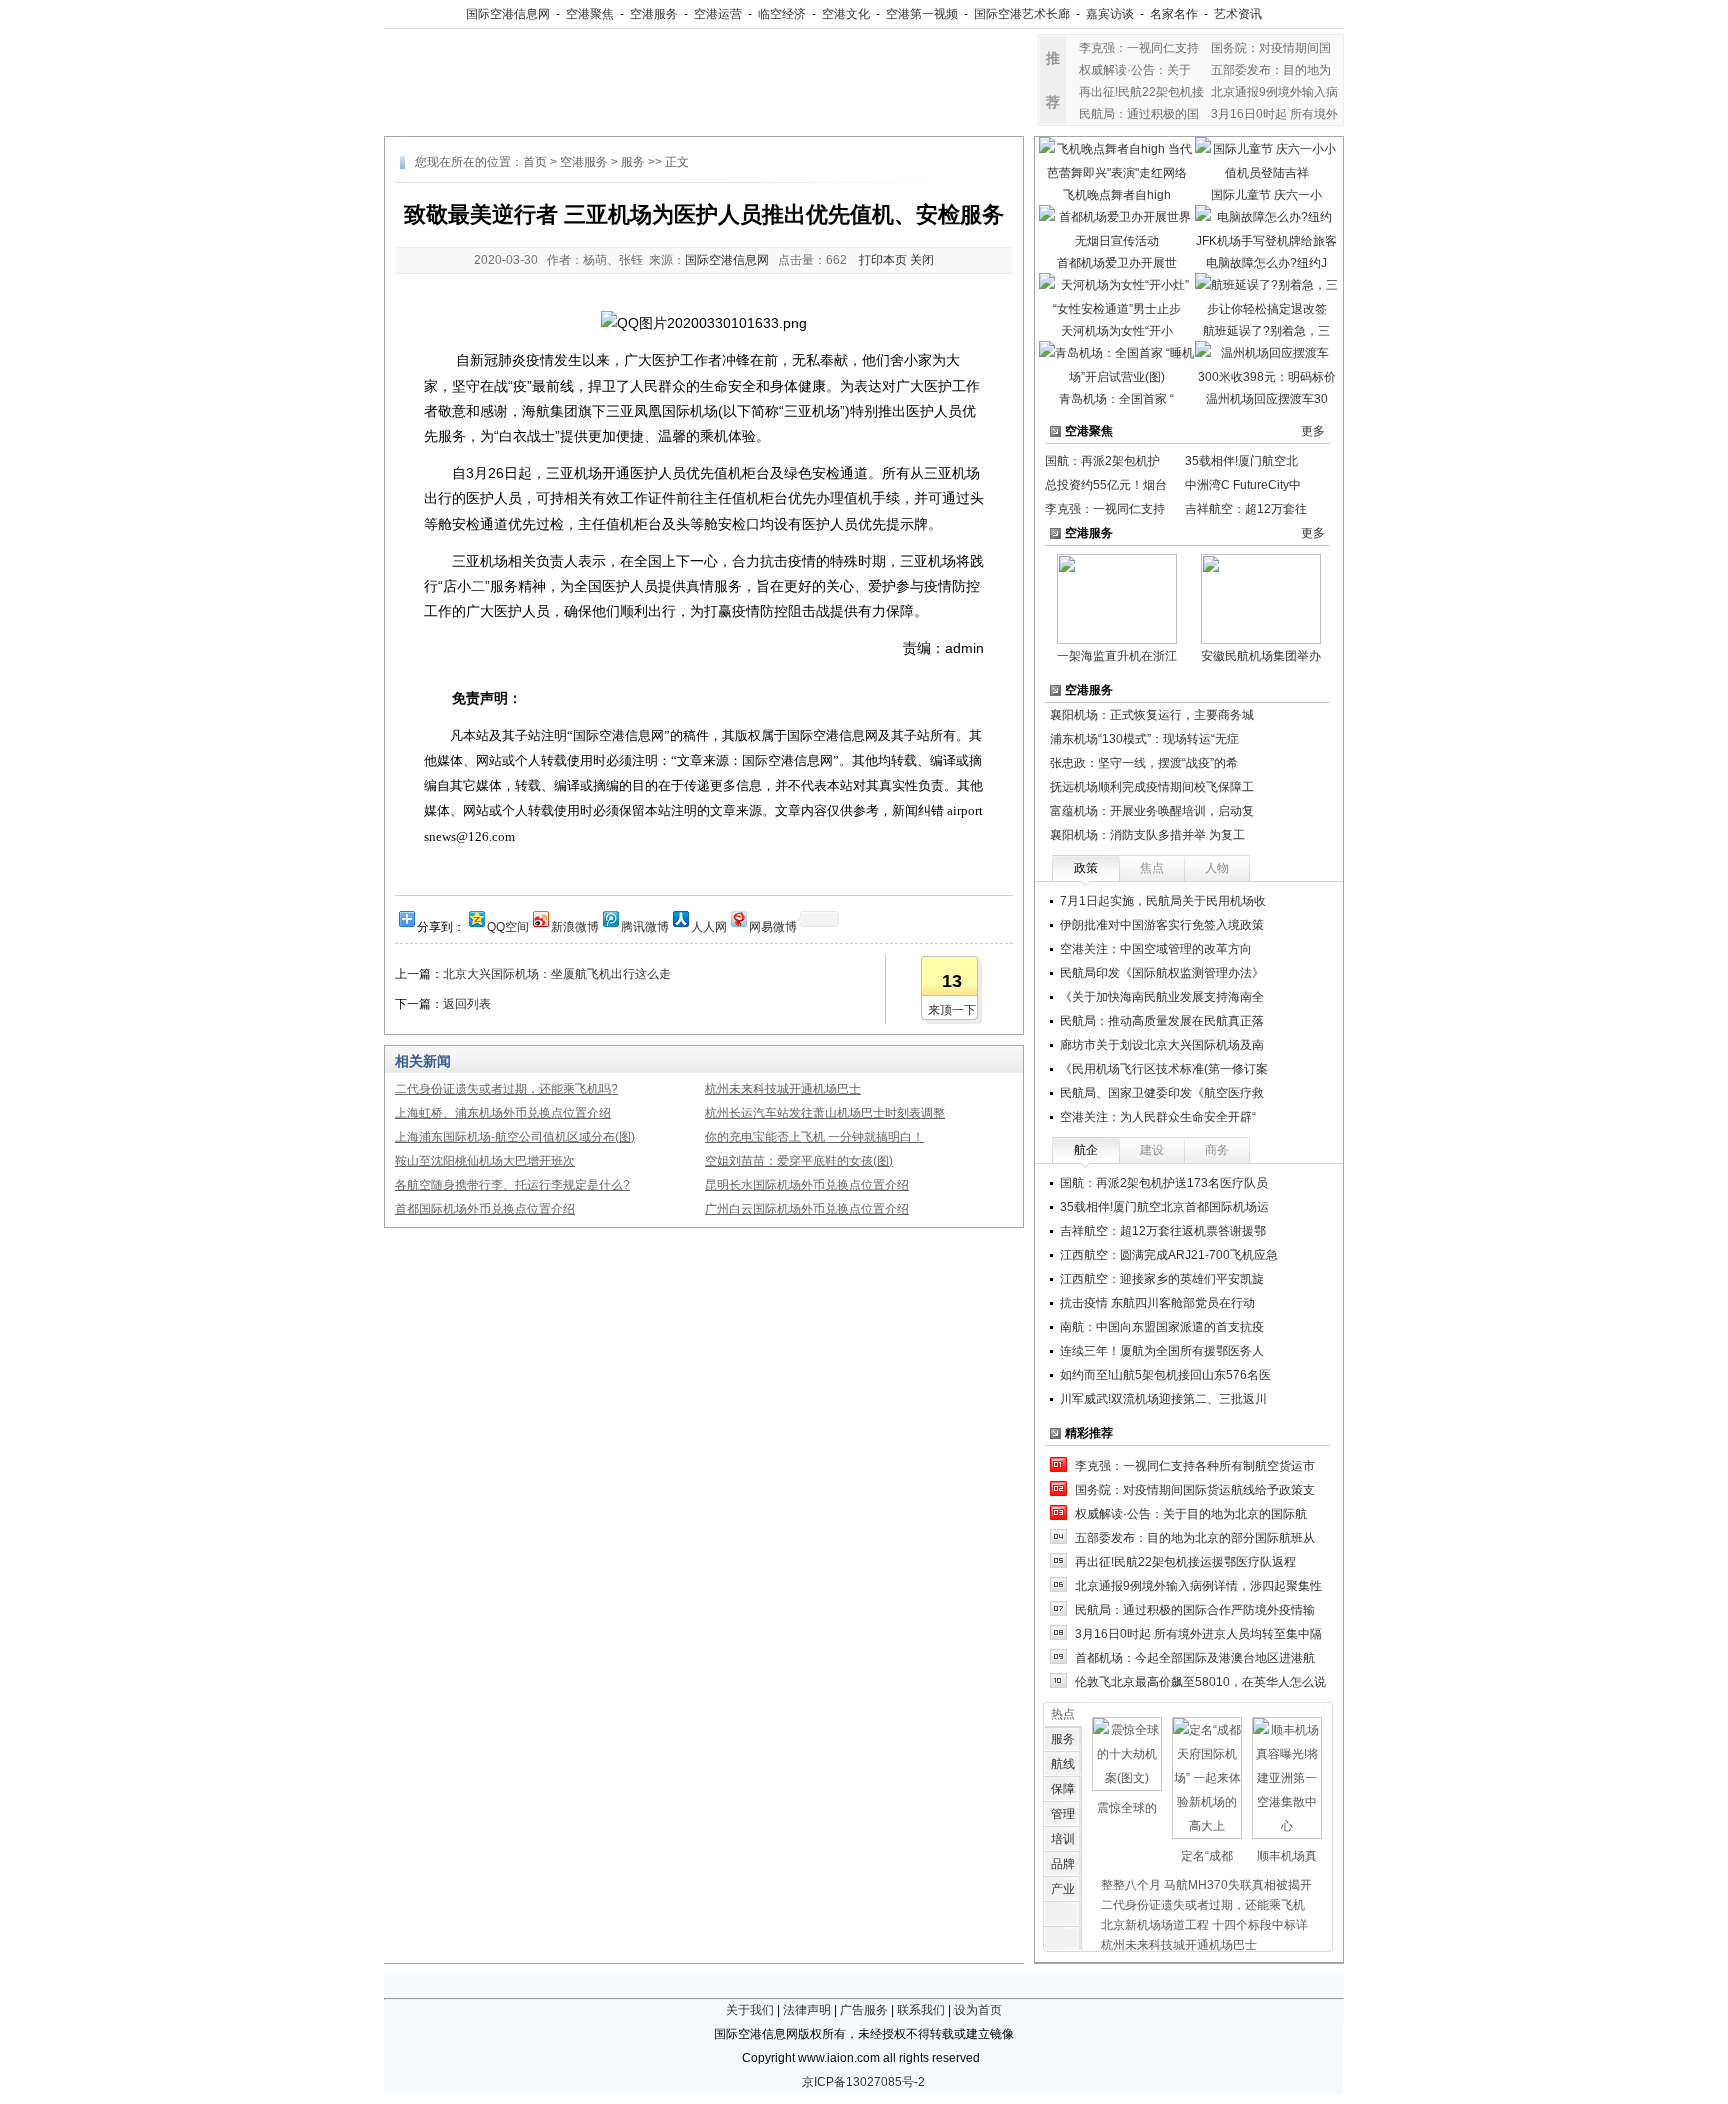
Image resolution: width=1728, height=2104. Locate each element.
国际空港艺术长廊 (1022, 14)
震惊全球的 (1127, 1808)
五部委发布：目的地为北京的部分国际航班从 (1195, 1538)
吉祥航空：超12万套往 (1246, 509)
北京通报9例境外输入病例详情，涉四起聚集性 (1198, 1586)
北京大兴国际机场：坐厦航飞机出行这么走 (557, 974)
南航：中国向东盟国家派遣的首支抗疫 (1162, 1327)
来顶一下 (952, 1010)
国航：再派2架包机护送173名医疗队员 (1164, 1183)
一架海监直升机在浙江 (1117, 656)
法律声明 (807, 2010)
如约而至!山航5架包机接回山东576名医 (1165, 1375)
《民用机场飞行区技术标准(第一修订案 (1164, 1069)
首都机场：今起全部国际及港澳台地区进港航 (1195, 1658)
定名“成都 (1207, 1856)
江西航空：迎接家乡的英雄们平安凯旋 (1162, 1279)
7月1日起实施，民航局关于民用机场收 (1163, 901)
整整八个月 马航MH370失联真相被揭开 (1206, 1885)
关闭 (922, 260)
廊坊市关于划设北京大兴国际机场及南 (1162, 1045)
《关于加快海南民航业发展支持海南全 (1162, 997)
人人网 (709, 925)
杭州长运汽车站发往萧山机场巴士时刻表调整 (825, 1113)
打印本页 (883, 260)
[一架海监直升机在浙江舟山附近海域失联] (1117, 598)
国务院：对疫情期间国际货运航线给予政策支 (1195, 1490)
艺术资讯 (1238, 14)
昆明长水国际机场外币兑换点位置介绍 (807, 1185)
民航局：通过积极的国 (1139, 114)
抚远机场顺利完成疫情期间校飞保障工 (1152, 787)
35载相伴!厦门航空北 (1241, 461)
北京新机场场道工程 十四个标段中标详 (1204, 1925)
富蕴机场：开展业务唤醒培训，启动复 (1152, 811)
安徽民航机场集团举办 (1261, 656)
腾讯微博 (645, 925)
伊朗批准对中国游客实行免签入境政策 (1162, 925)
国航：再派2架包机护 (1102, 461)
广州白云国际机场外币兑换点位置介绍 (807, 1209)
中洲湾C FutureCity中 (1243, 485)
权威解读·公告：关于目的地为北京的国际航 (1191, 1514)
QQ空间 (508, 925)
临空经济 (782, 14)
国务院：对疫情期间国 (1271, 48)
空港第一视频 (922, 14)
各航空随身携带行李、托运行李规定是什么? (512, 1185)
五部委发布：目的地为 (1271, 70)
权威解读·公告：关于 (1135, 70)
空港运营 (718, 14)
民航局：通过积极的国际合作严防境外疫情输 (1195, 1610)
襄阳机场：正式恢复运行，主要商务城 (1152, 715)
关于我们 (750, 2010)
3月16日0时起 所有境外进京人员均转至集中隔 (1198, 1634)
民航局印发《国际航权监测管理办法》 (1162, 973)
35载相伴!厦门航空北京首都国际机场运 (1164, 1207)
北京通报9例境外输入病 (1274, 92)
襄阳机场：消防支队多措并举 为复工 (1147, 835)
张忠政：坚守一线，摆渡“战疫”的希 (1144, 763)
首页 (535, 162)
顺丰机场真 (1287, 1856)
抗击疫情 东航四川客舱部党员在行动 (1157, 1303)
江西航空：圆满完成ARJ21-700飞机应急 (1169, 1255)
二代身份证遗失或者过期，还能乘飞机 (1203, 1905)
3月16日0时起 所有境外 (1274, 114)
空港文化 (846, 14)
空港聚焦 (590, 14)
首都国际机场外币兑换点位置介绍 (485, 1209)
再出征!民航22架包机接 (1141, 92)
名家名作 (1174, 14)
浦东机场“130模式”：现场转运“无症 (1144, 739)
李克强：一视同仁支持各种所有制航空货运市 (1195, 1466)
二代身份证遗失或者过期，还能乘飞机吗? (506, 1089)
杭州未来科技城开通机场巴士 (783, 1089)
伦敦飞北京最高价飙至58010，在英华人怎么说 (1200, 1682)
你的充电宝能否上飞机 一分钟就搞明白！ (814, 1137)
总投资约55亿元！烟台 (1106, 485)
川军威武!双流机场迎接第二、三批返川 (1163, 1399)
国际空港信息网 (508, 14)
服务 (633, 162)
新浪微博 (575, 925)
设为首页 (978, 2010)
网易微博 (773, 925)
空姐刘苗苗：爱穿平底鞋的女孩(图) (799, 1161)
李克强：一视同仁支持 (1139, 48)
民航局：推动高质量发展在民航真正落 (1162, 1021)
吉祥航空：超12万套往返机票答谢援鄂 (1163, 1231)
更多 (1313, 431)
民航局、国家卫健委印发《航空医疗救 (1162, 1093)
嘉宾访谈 (1110, 14)
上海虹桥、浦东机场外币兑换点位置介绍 (503, 1113)
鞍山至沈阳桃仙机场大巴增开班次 (485, 1161)
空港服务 (654, 14)
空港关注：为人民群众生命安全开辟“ (1158, 1117)
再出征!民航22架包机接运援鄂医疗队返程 (1185, 1562)
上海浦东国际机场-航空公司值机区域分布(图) (515, 1137)
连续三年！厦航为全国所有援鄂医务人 (1162, 1351)
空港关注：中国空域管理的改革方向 (1156, 949)
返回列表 (467, 1004)
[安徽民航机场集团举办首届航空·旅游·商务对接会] (1261, 598)
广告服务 (864, 2010)
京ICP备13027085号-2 (863, 2082)
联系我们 (921, 2010)
